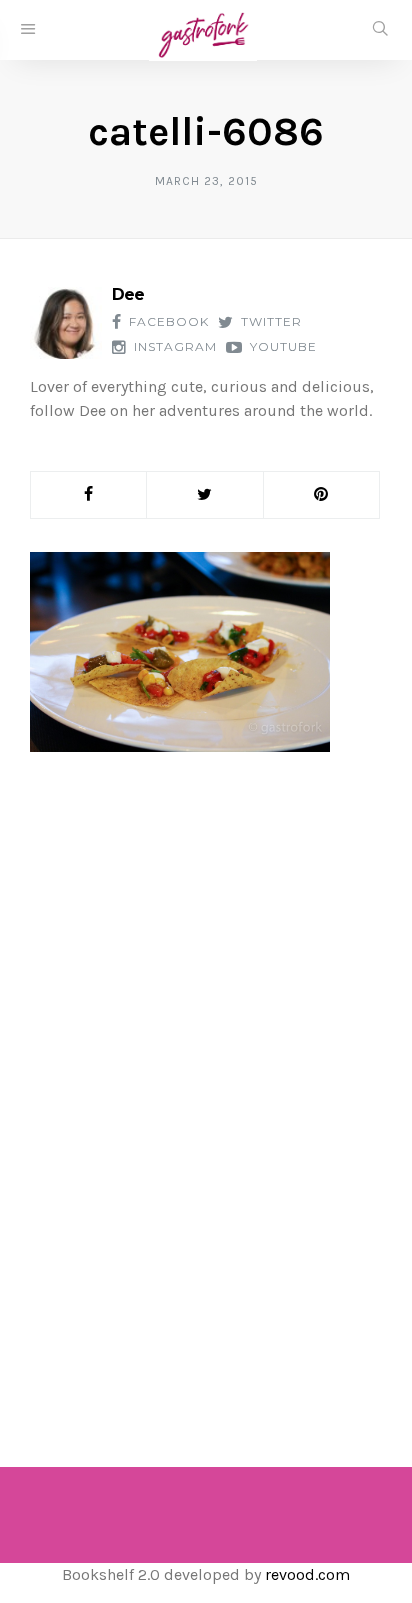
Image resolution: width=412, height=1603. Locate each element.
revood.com (307, 1574)
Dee (128, 294)
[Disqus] (206, 1090)
